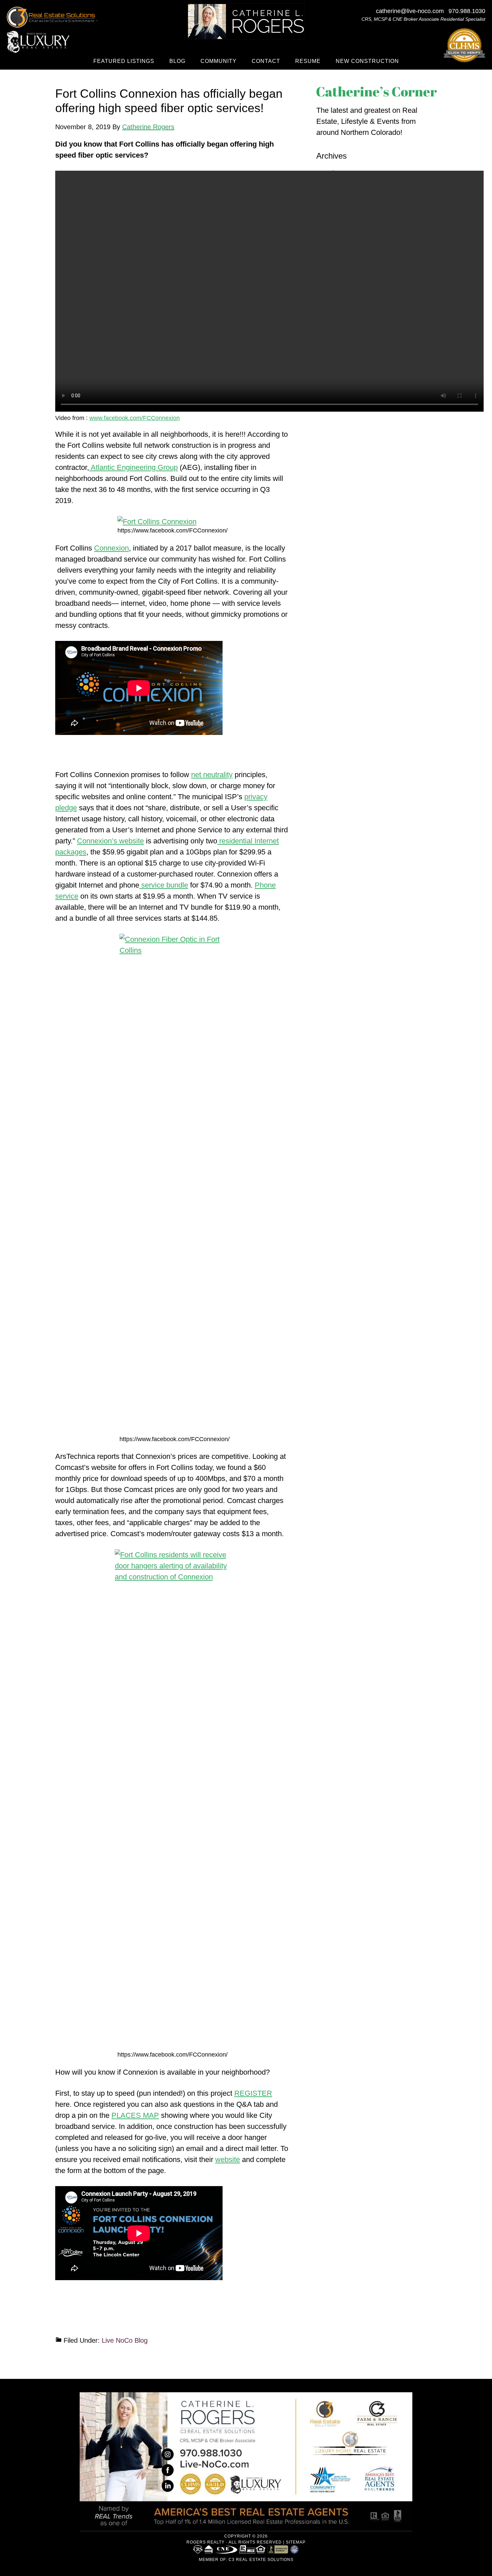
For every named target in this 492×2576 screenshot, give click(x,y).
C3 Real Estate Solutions (261, 2560)
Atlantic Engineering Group (133, 467)
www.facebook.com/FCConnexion (135, 418)
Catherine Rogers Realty (246, 22)
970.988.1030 (467, 11)
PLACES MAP (135, 2115)
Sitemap (296, 2542)
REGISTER (253, 2093)
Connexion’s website (110, 841)
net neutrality (212, 775)
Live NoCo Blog (125, 2340)
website (228, 2159)
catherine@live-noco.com (410, 11)
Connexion (111, 548)
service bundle (164, 885)
